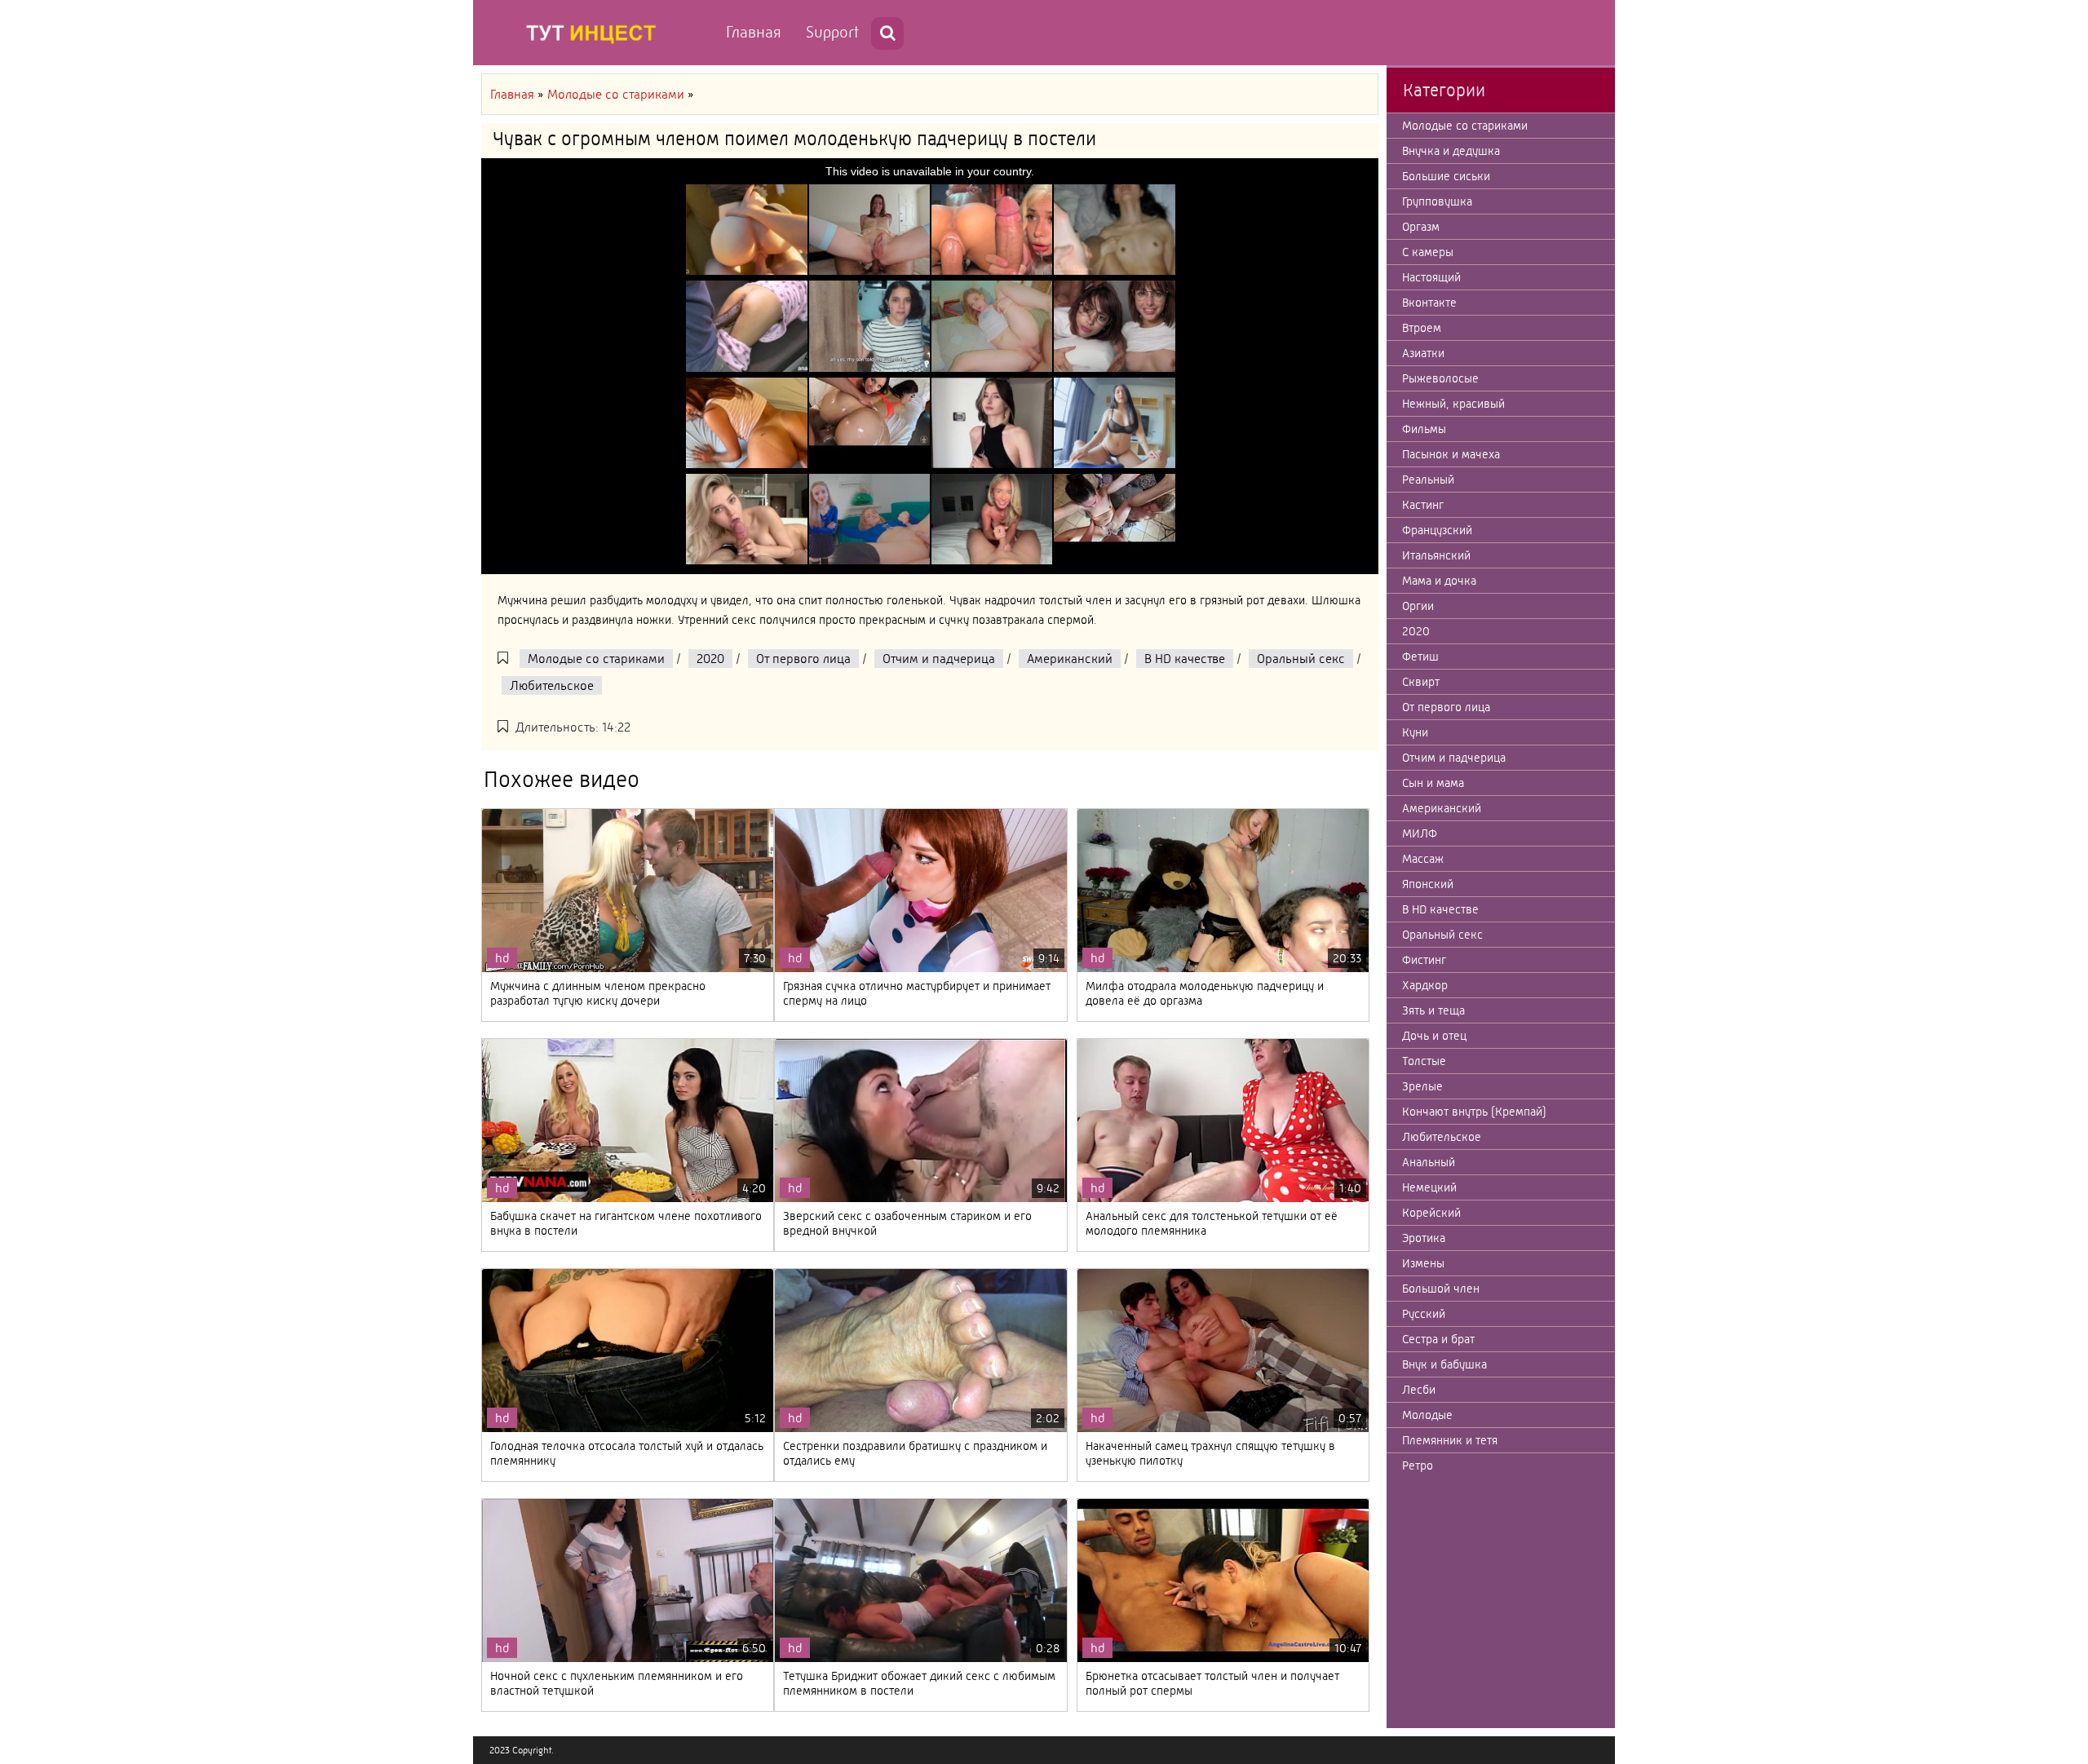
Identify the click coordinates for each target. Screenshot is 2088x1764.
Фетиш (1420, 657)
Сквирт (1421, 682)
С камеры (1428, 252)
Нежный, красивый (1453, 404)
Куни (1415, 732)
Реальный (1428, 480)
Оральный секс (1301, 659)
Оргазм (1421, 227)
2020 (710, 659)
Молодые (1427, 1415)
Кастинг (1423, 505)
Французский (1437, 530)
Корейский (1431, 1213)
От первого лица (803, 659)
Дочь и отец (1434, 1036)
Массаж (1423, 859)
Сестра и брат (1438, 1339)
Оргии (1418, 606)
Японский (1428, 884)
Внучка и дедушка (1451, 151)
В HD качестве (1185, 659)
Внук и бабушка (1444, 1364)
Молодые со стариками (596, 659)
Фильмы (1424, 429)
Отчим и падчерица (939, 659)
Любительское (552, 685)
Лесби (1419, 1390)
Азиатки (1423, 353)
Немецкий (1429, 1187)
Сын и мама (1433, 783)
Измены (1423, 1263)
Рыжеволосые (1440, 378)
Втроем (1422, 328)
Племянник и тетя (1450, 1440)
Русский (1424, 1314)
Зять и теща (1433, 1010)
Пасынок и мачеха (1451, 454)
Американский (1070, 659)
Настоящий (1431, 277)
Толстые (1424, 1061)
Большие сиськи (1446, 176)
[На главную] (595, 33)
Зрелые (1422, 1086)
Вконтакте (1429, 303)
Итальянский (1436, 555)
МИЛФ (1420, 833)
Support (832, 32)
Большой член (1441, 1289)
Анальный (1429, 1162)
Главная (754, 32)
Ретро (1418, 1466)
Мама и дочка (1439, 581)
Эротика (1424, 1238)
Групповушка (1437, 201)
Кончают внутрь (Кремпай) (1474, 1112)
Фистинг (1424, 960)
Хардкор (1425, 985)
